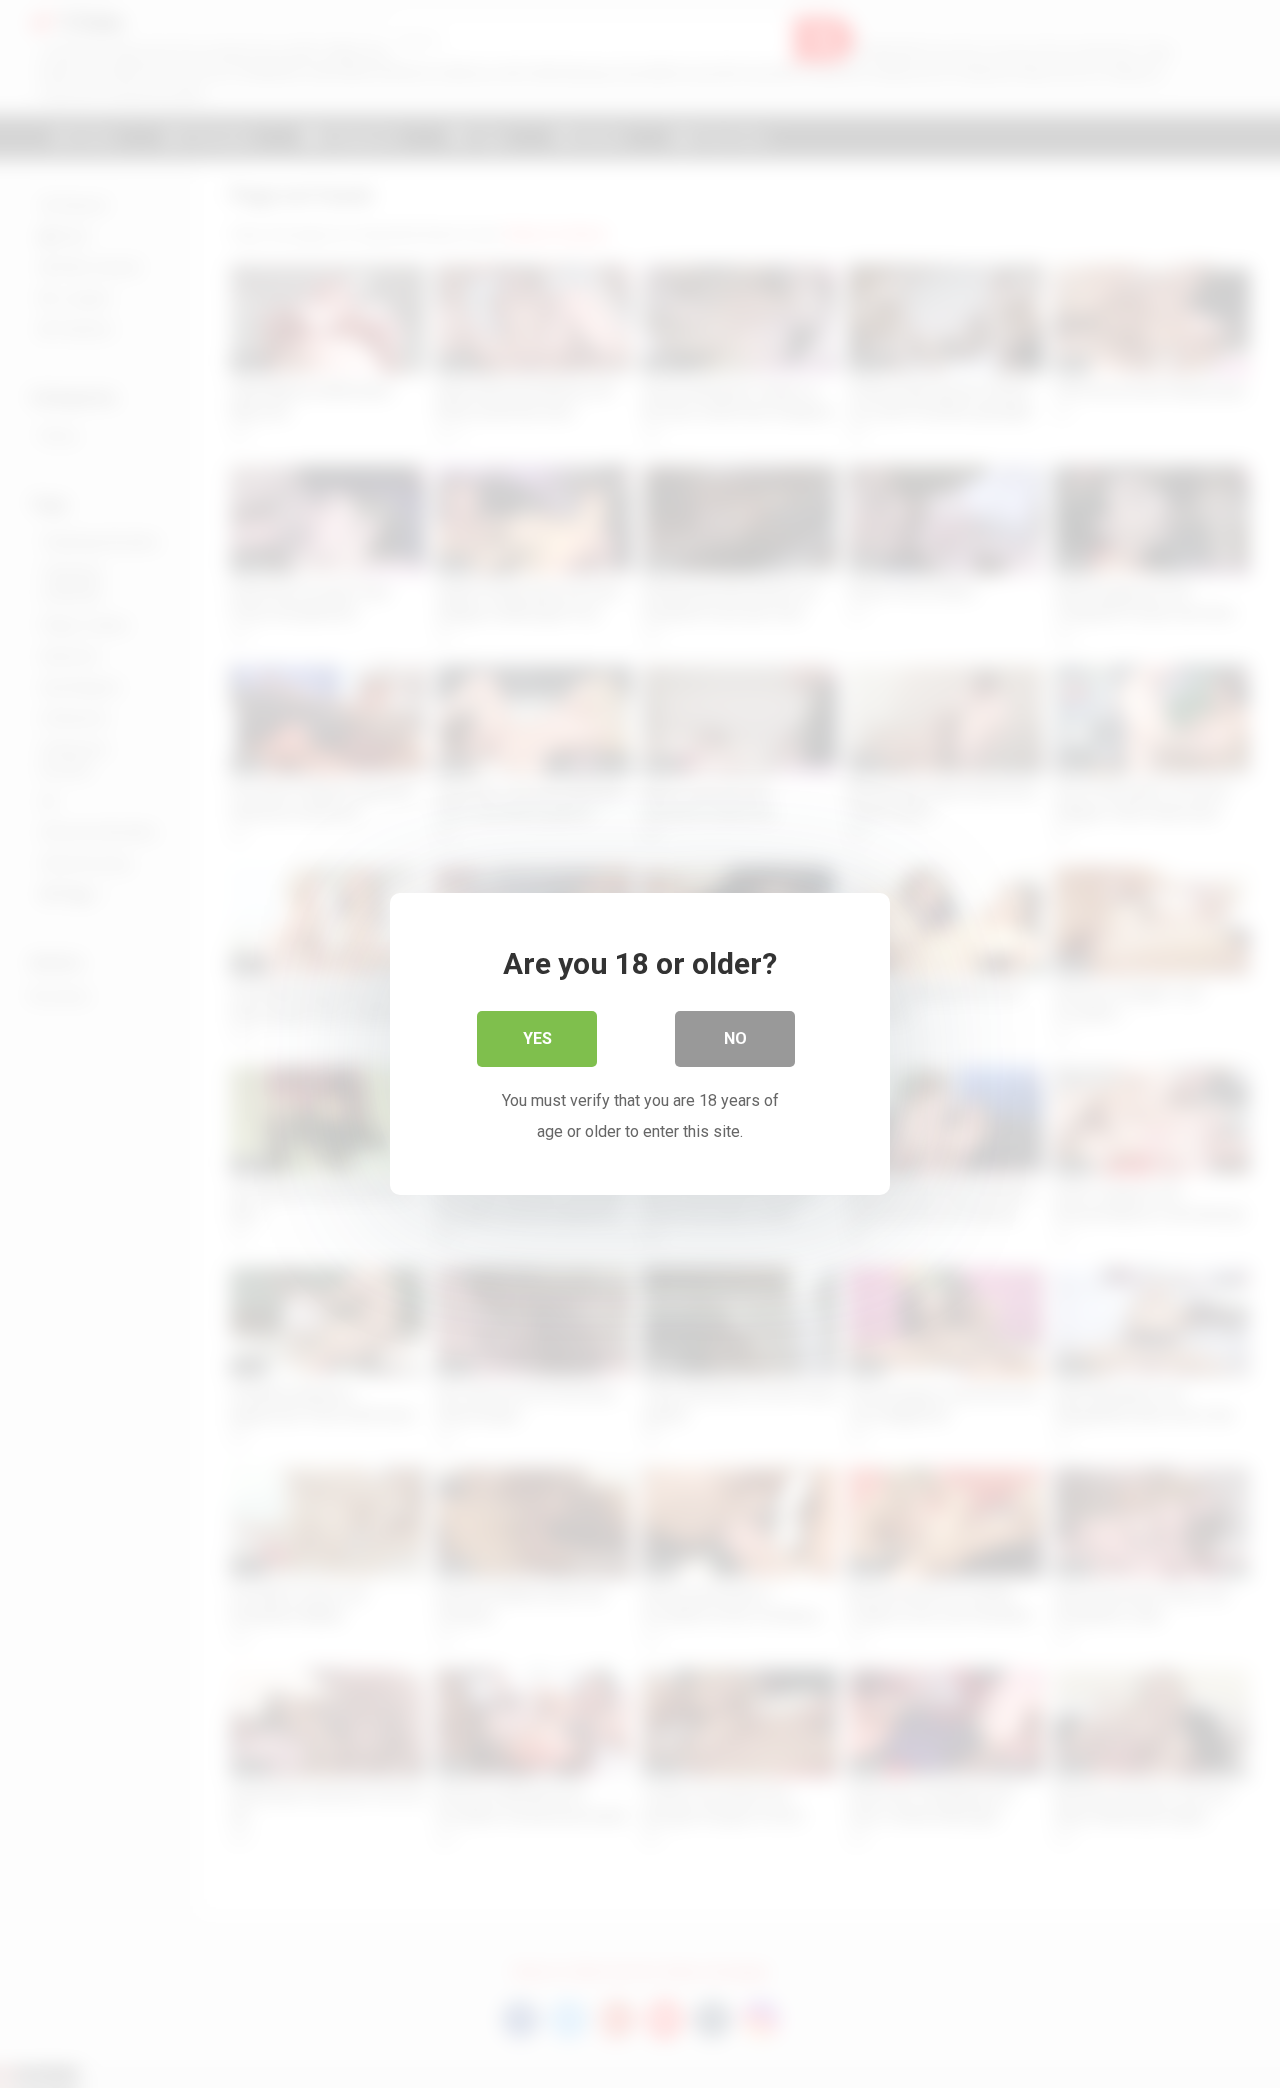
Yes (537, 1038)
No (735, 1038)
